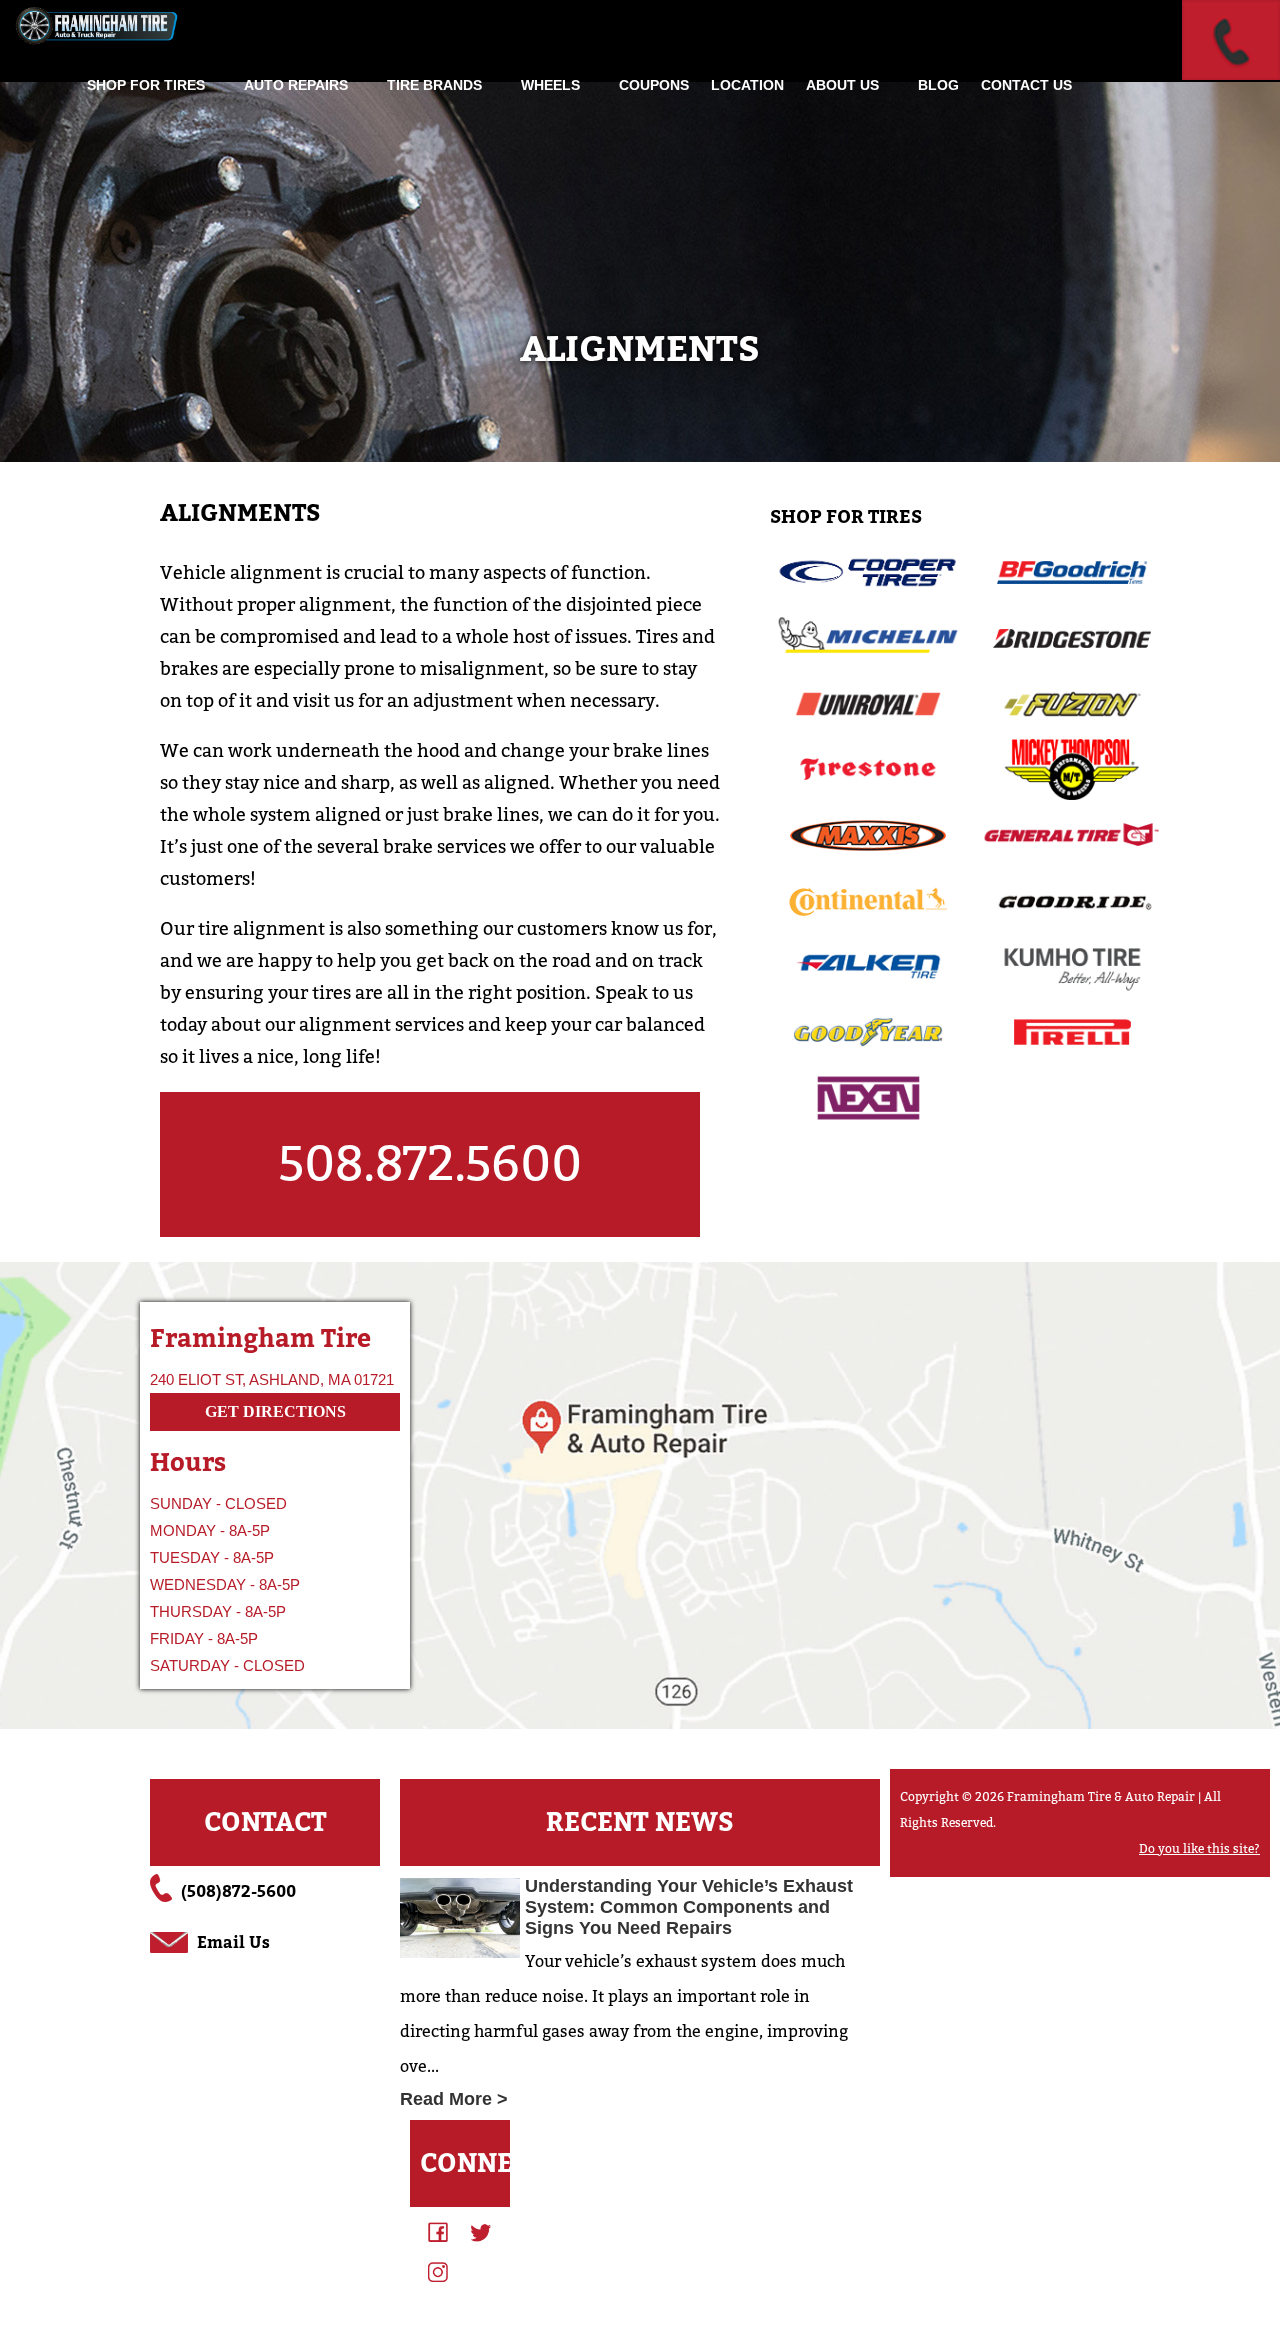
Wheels (550, 85)
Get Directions (275, 1411)
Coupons (654, 85)
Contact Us (1026, 85)
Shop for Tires (146, 85)
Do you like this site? (1199, 1849)
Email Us (233, 1942)
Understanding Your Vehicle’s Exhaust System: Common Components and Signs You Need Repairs (689, 1907)
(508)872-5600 (238, 1891)
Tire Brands (434, 85)
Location (747, 85)
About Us (842, 85)
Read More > (454, 2099)
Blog (938, 85)
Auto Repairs (296, 85)
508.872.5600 (430, 1164)
